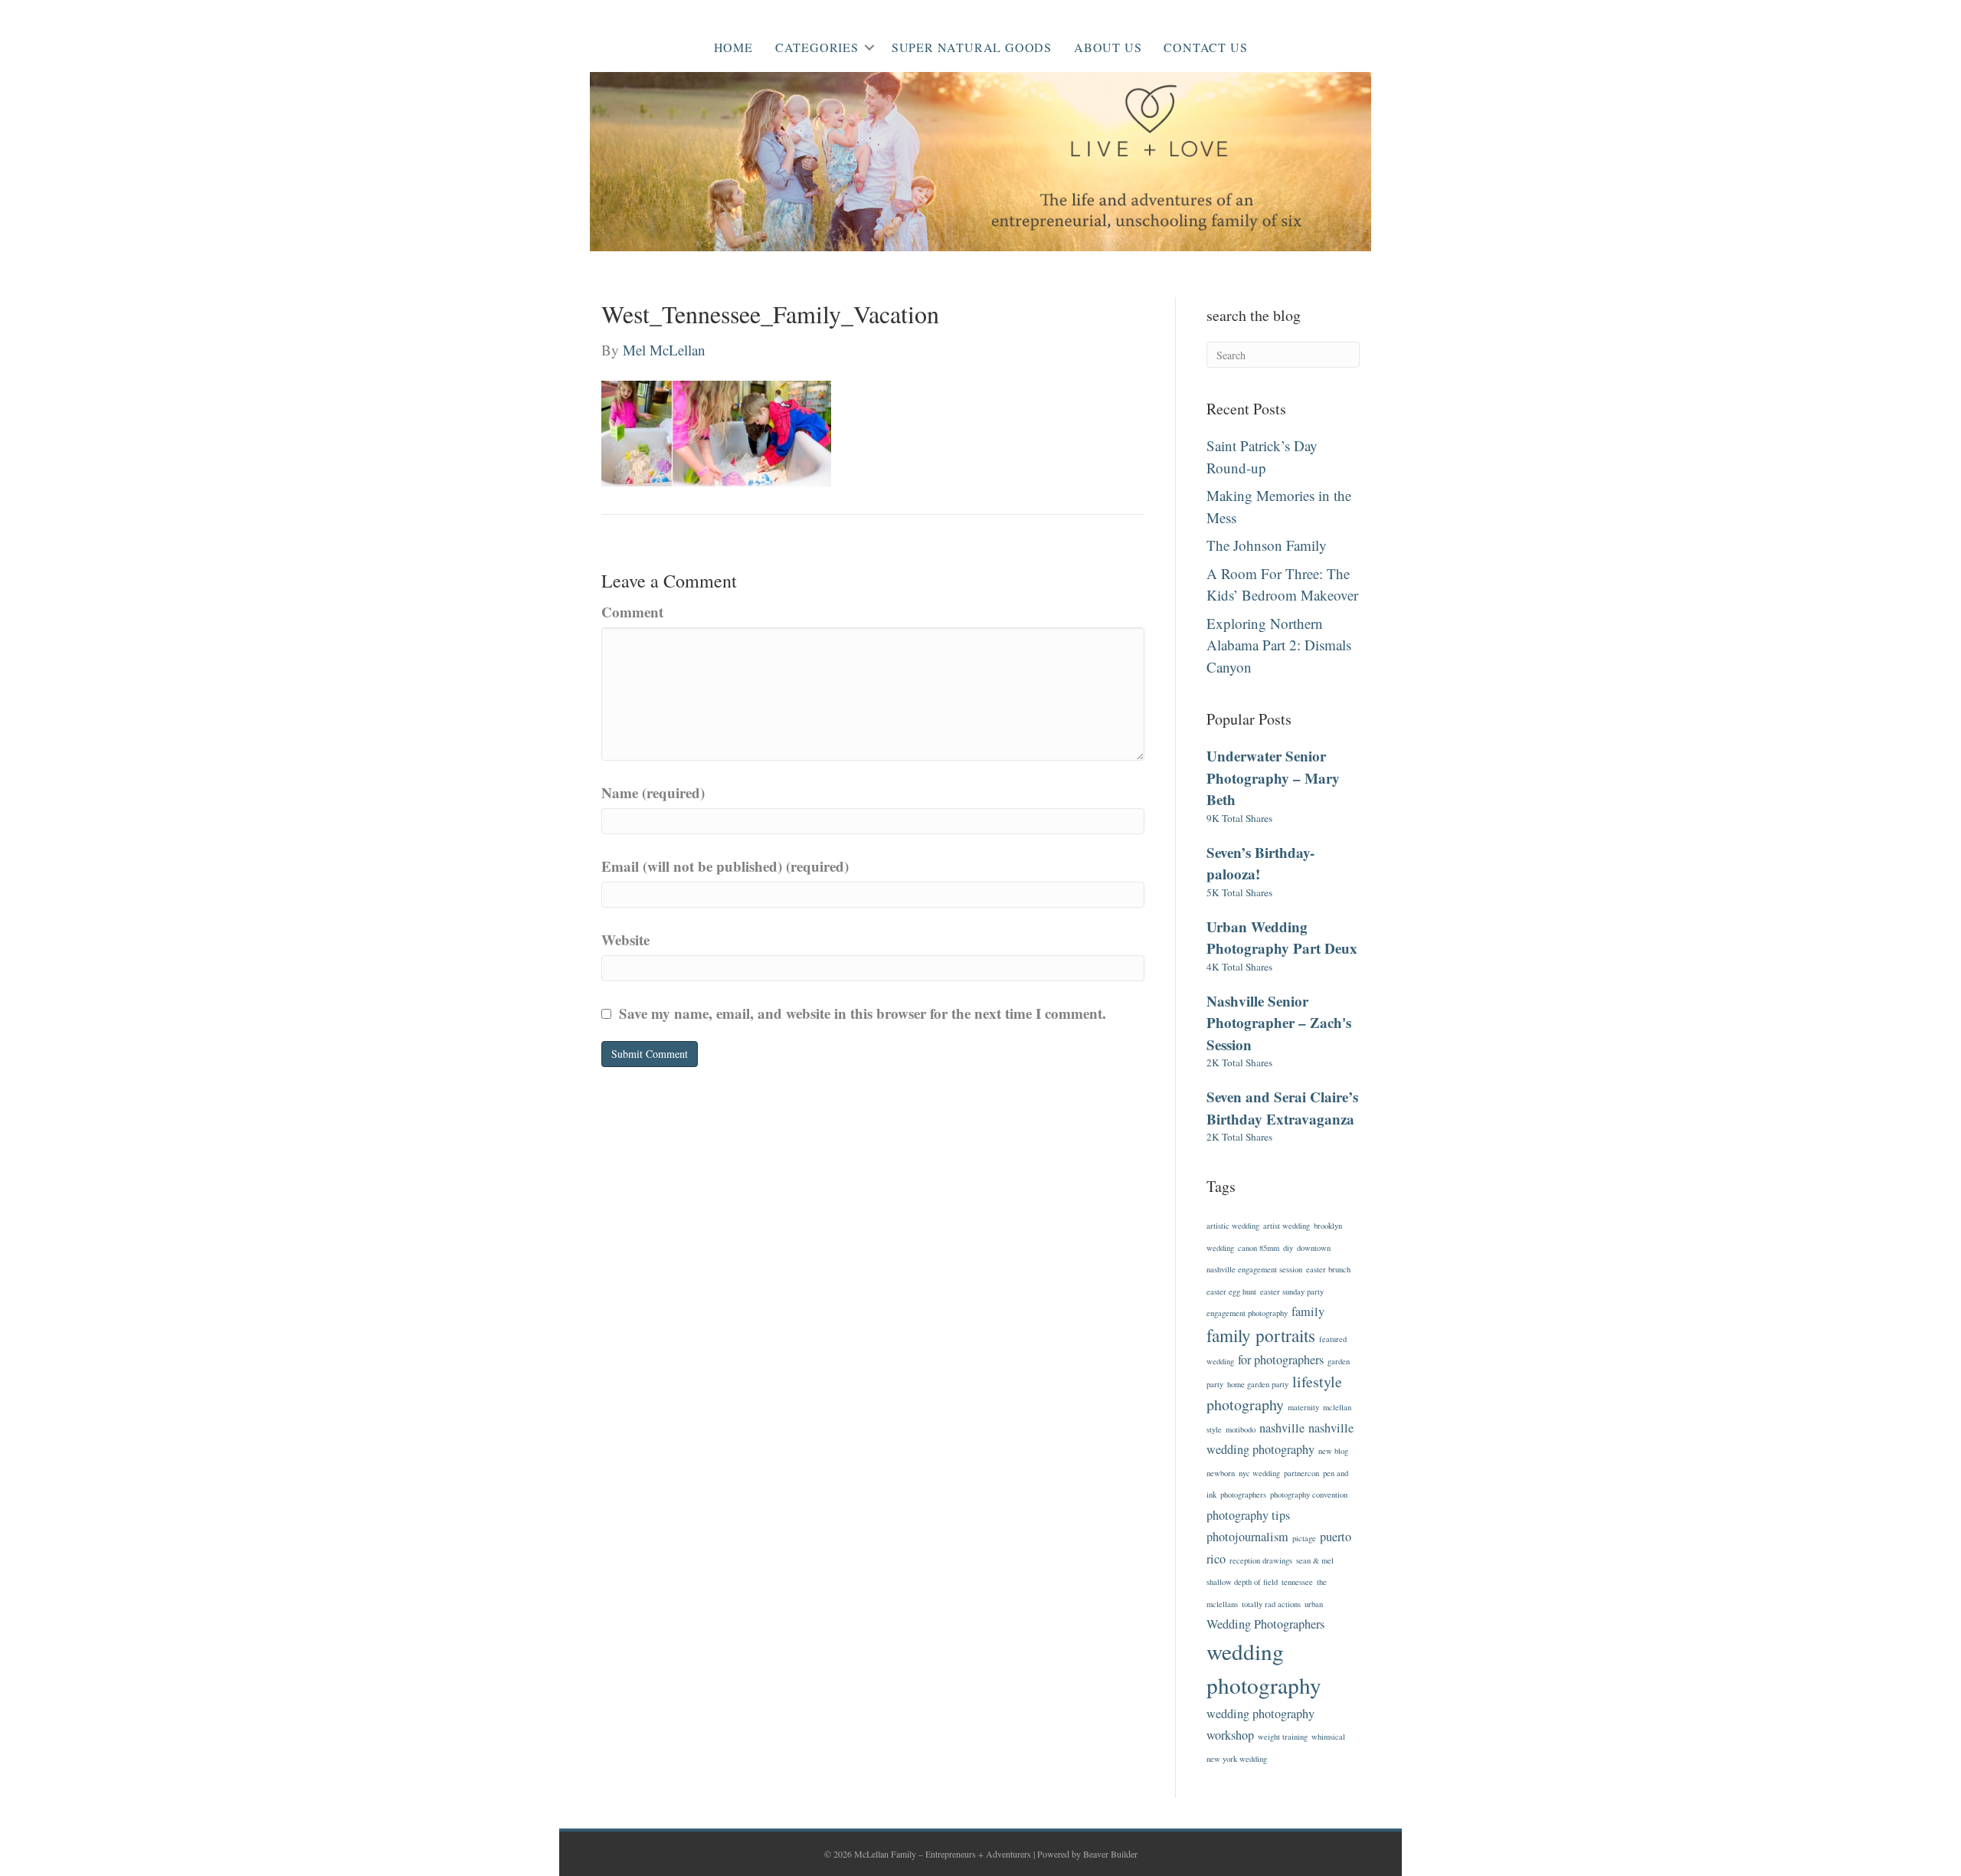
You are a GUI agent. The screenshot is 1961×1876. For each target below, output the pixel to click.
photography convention (1309, 1495)
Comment (632, 612)
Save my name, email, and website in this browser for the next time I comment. (863, 1013)
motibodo (1241, 1429)
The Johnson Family (1267, 545)
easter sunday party (1292, 1292)
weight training (1283, 1737)
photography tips (1248, 1515)
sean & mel (1315, 1560)
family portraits (1261, 1335)
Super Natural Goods (972, 47)
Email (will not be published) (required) (725, 866)
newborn (1221, 1473)
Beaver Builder (1110, 1854)
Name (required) (653, 792)
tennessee (1297, 1582)
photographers (1243, 1495)
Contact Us (1205, 47)
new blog (1333, 1451)
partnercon (1301, 1473)
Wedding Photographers (1265, 1624)
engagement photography (1247, 1313)
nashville (1282, 1428)
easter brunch (1328, 1269)
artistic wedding (1233, 1226)
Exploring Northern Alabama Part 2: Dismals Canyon (1279, 645)
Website (625, 940)
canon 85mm (1259, 1248)
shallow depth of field (1242, 1582)
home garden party (1258, 1384)
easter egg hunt (1231, 1292)
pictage (1304, 1538)
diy (1288, 1248)
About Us (1108, 47)
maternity (1303, 1407)
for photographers (1281, 1360)
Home (733, 47)
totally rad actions (1271, 1604)
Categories (817, 47)
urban (1314, 1604)
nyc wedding (1259, 1473)
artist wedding (1287, 1226)
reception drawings (1261, 1560)
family (1308, 1311)
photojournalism (1247, 1537)
